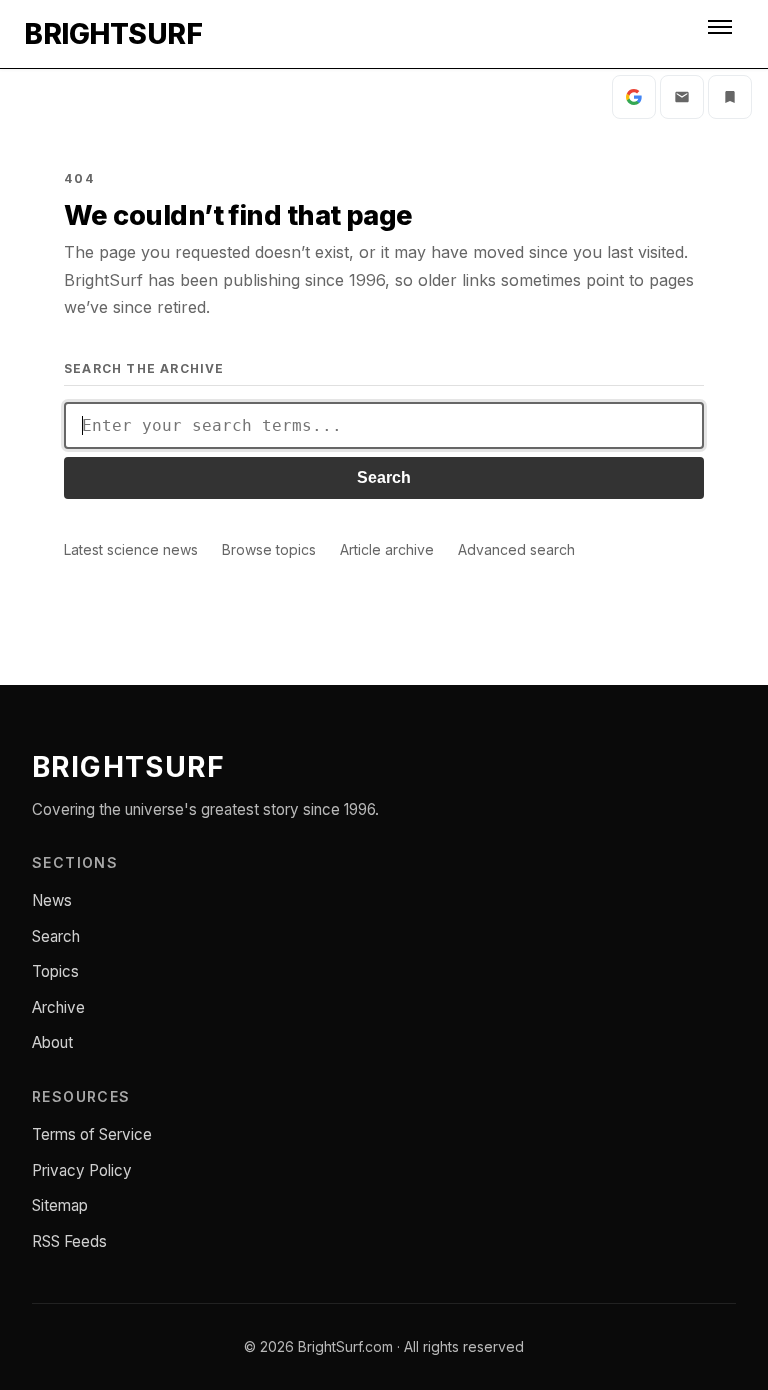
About (52, 1042)
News (52, 900)
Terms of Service (92, 1134)
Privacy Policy (82, 1170)
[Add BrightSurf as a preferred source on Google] (634, 97)
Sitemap (60, 1205)
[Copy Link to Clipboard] (730, 97)
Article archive (387, 549)
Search (384, 477)
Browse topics (269, 549)
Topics (55, 971)
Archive (58, 1007)
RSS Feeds (69, 1241)
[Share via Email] (682, 97)
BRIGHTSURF (113, 34)
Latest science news (131, 549)
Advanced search (516, 549)
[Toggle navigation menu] (722, 34)
